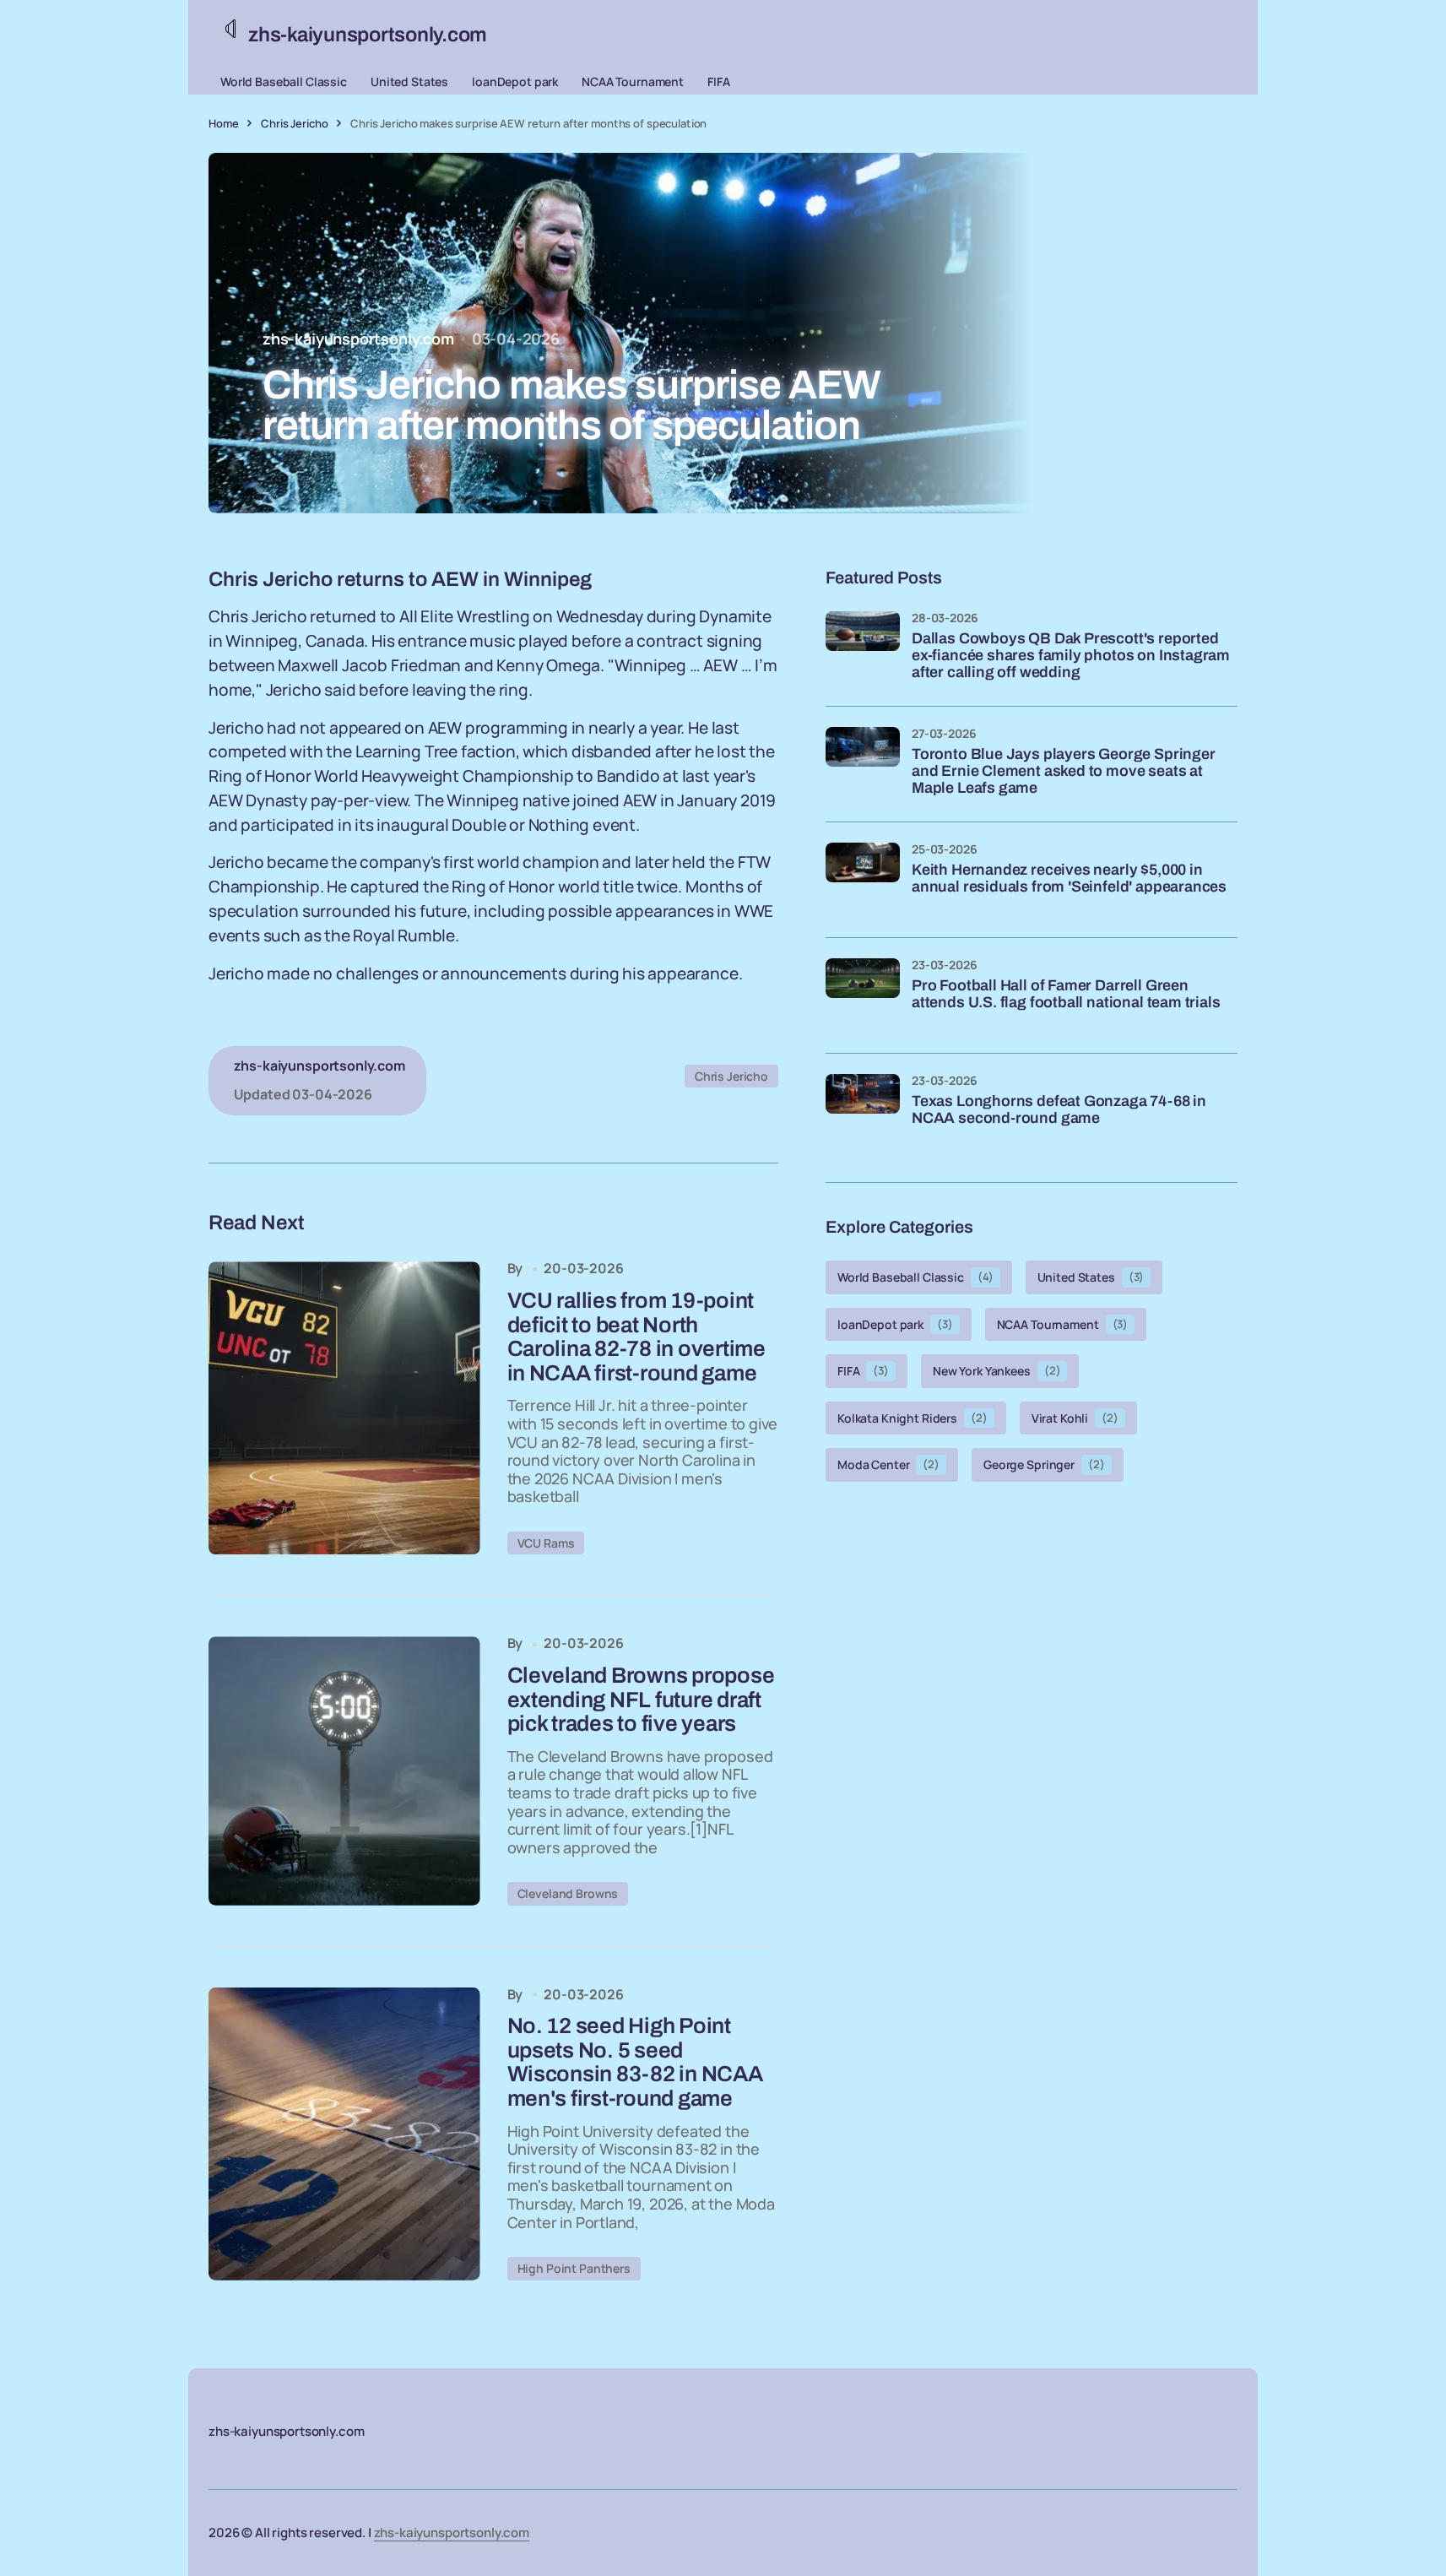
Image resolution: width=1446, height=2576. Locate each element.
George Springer (1044, 1464)
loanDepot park (515, 81)
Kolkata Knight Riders (913, 1417)
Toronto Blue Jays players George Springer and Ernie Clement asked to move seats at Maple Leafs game (1064, 771)
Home (223, 123)
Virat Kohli (1075, 1417)
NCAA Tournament (633, 81)
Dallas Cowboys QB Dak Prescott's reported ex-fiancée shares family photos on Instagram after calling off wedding (1071, 656)
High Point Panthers (574, 2268)
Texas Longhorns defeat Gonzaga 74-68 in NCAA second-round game (1059, 1110)
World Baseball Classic (284, 81)
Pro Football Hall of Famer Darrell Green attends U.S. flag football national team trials (1066, 994)
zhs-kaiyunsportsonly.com (452, 2533)
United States (409, 81)
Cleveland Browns (568, 1893)
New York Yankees (996, 1371)
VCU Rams (546, 1543)
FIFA (718, 81)
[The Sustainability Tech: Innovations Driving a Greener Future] (344, 1408)
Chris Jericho (294, 123)
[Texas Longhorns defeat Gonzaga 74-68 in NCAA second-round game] (863, 1111)
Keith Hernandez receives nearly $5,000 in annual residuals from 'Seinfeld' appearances (1069, 879)
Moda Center (888, 1464)
